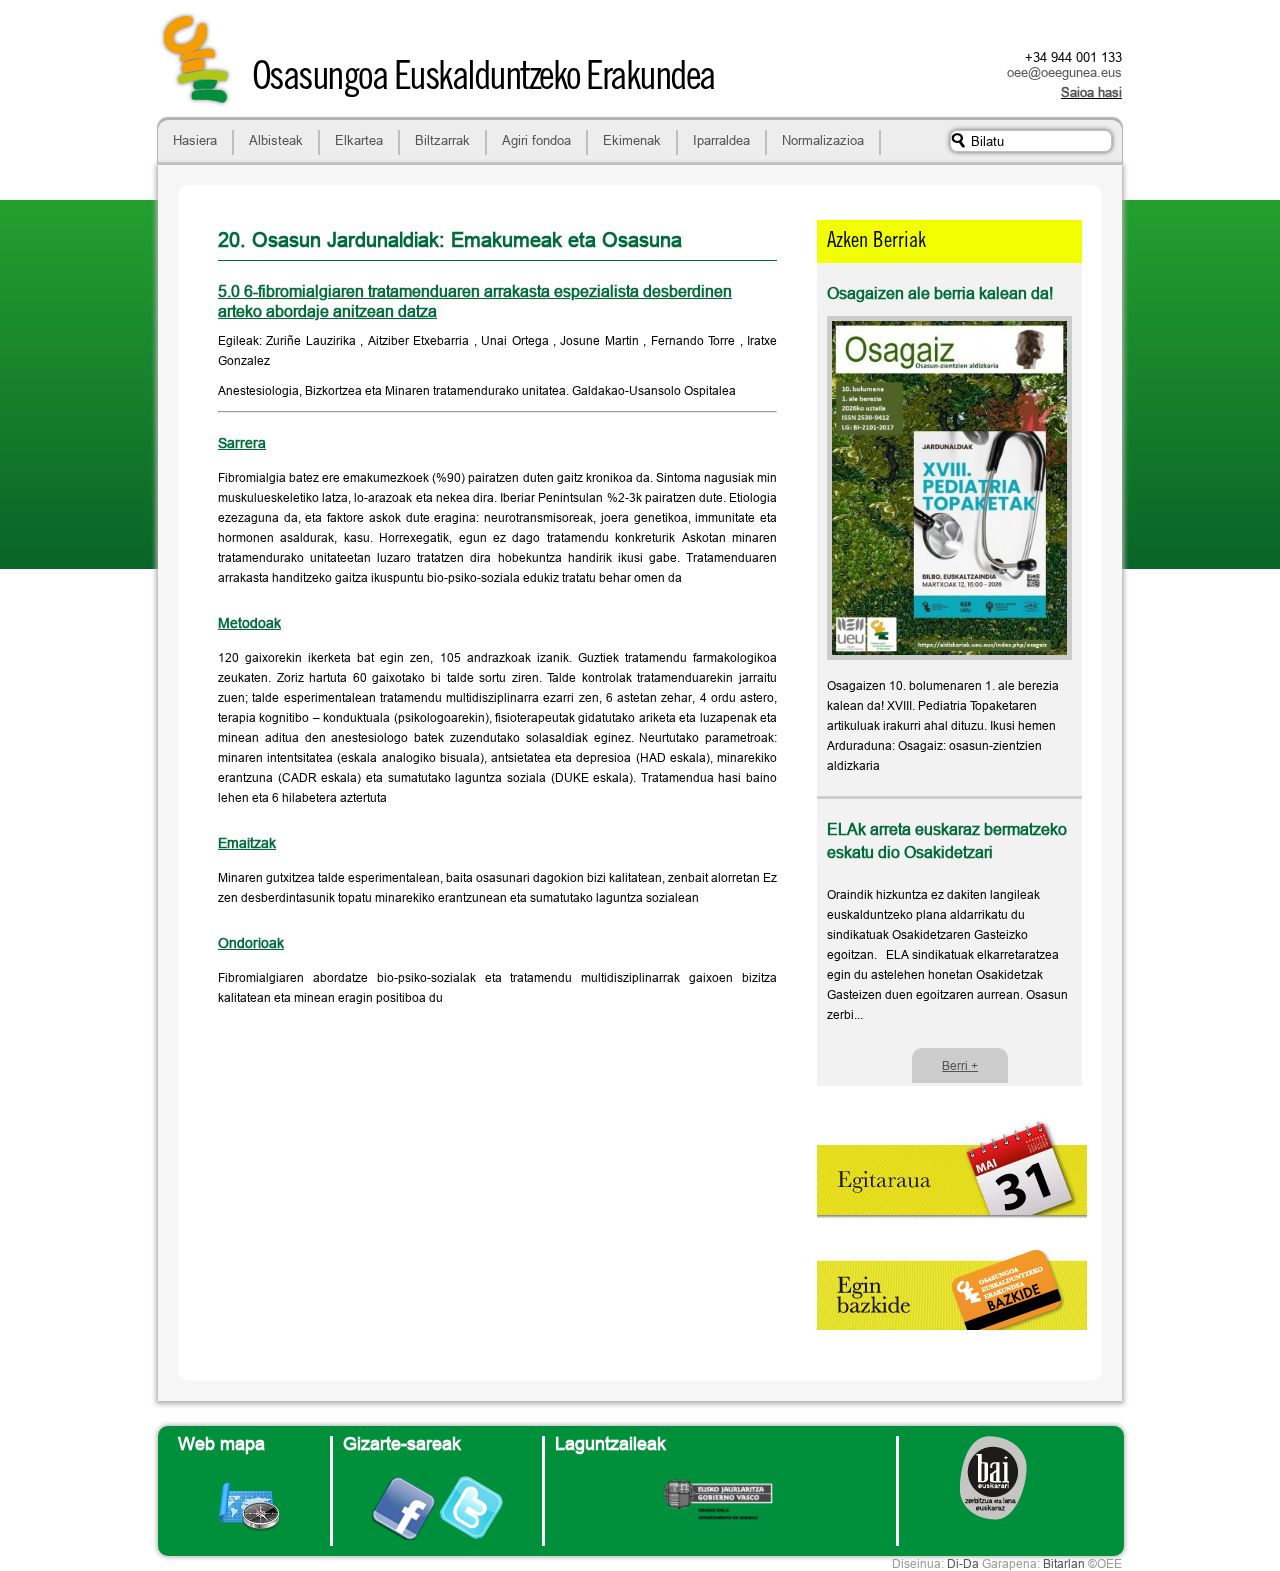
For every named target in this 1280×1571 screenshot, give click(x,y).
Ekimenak (632, 140)
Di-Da (963, 1563)
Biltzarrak (442, 140)
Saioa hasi (1091, 92)
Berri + (960, 1065)
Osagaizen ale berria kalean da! (940, 293)
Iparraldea (721, 140)
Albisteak (276, 140)
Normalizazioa (823, 140)
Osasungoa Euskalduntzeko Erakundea (483, 80)
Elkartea (359, 140)
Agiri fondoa (536, 140)
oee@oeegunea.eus (1064, 72)
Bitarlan (1064, 1563)
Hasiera (195, 140)
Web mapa (221, 1443)
